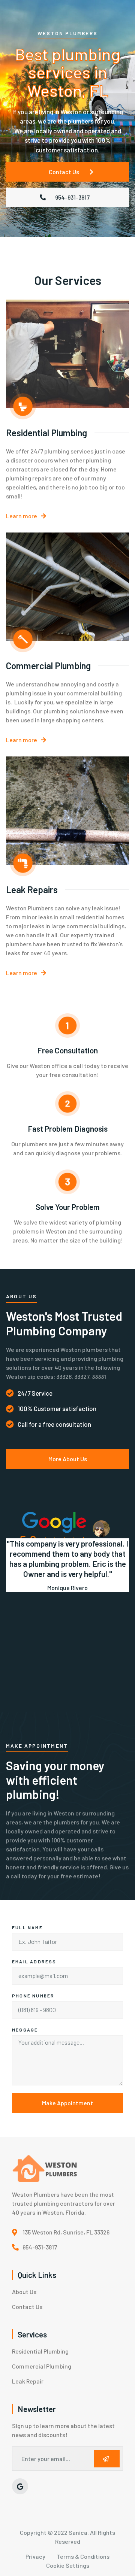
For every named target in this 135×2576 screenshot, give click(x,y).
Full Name (27, 1927)
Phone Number (33, 1996)
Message (25, 2030)
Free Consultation (67, 1050)
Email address (34, 1961)
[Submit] (107, 2459)
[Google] (20, 2486)
